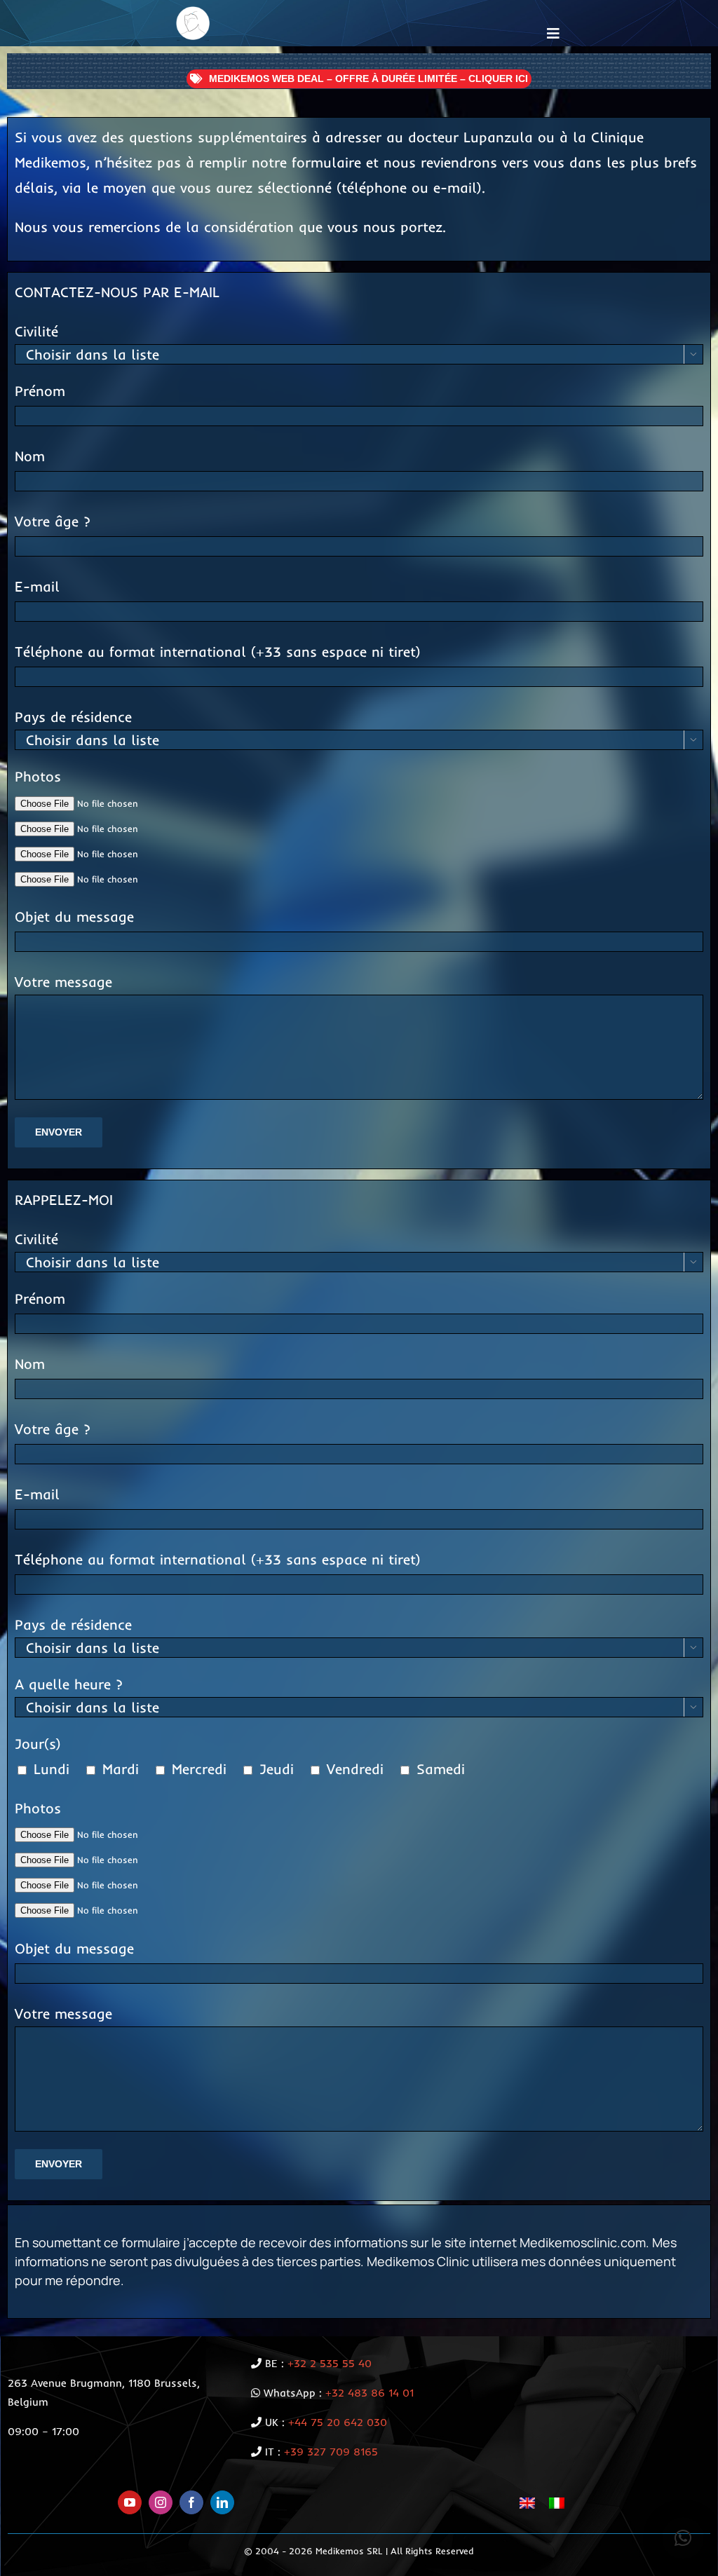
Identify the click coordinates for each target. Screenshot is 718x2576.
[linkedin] (222, 2502)
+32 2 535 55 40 (330, 2363)
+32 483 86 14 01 (370, 2393)
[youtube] (130, 2502)
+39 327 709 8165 (331, 2452)
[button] (683, 2538)
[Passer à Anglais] (527, 2503)
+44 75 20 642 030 (338, 2422)
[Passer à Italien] (557, 2503)
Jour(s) (38, 1744)
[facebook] (191, 2502)
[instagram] (161, 2502)
